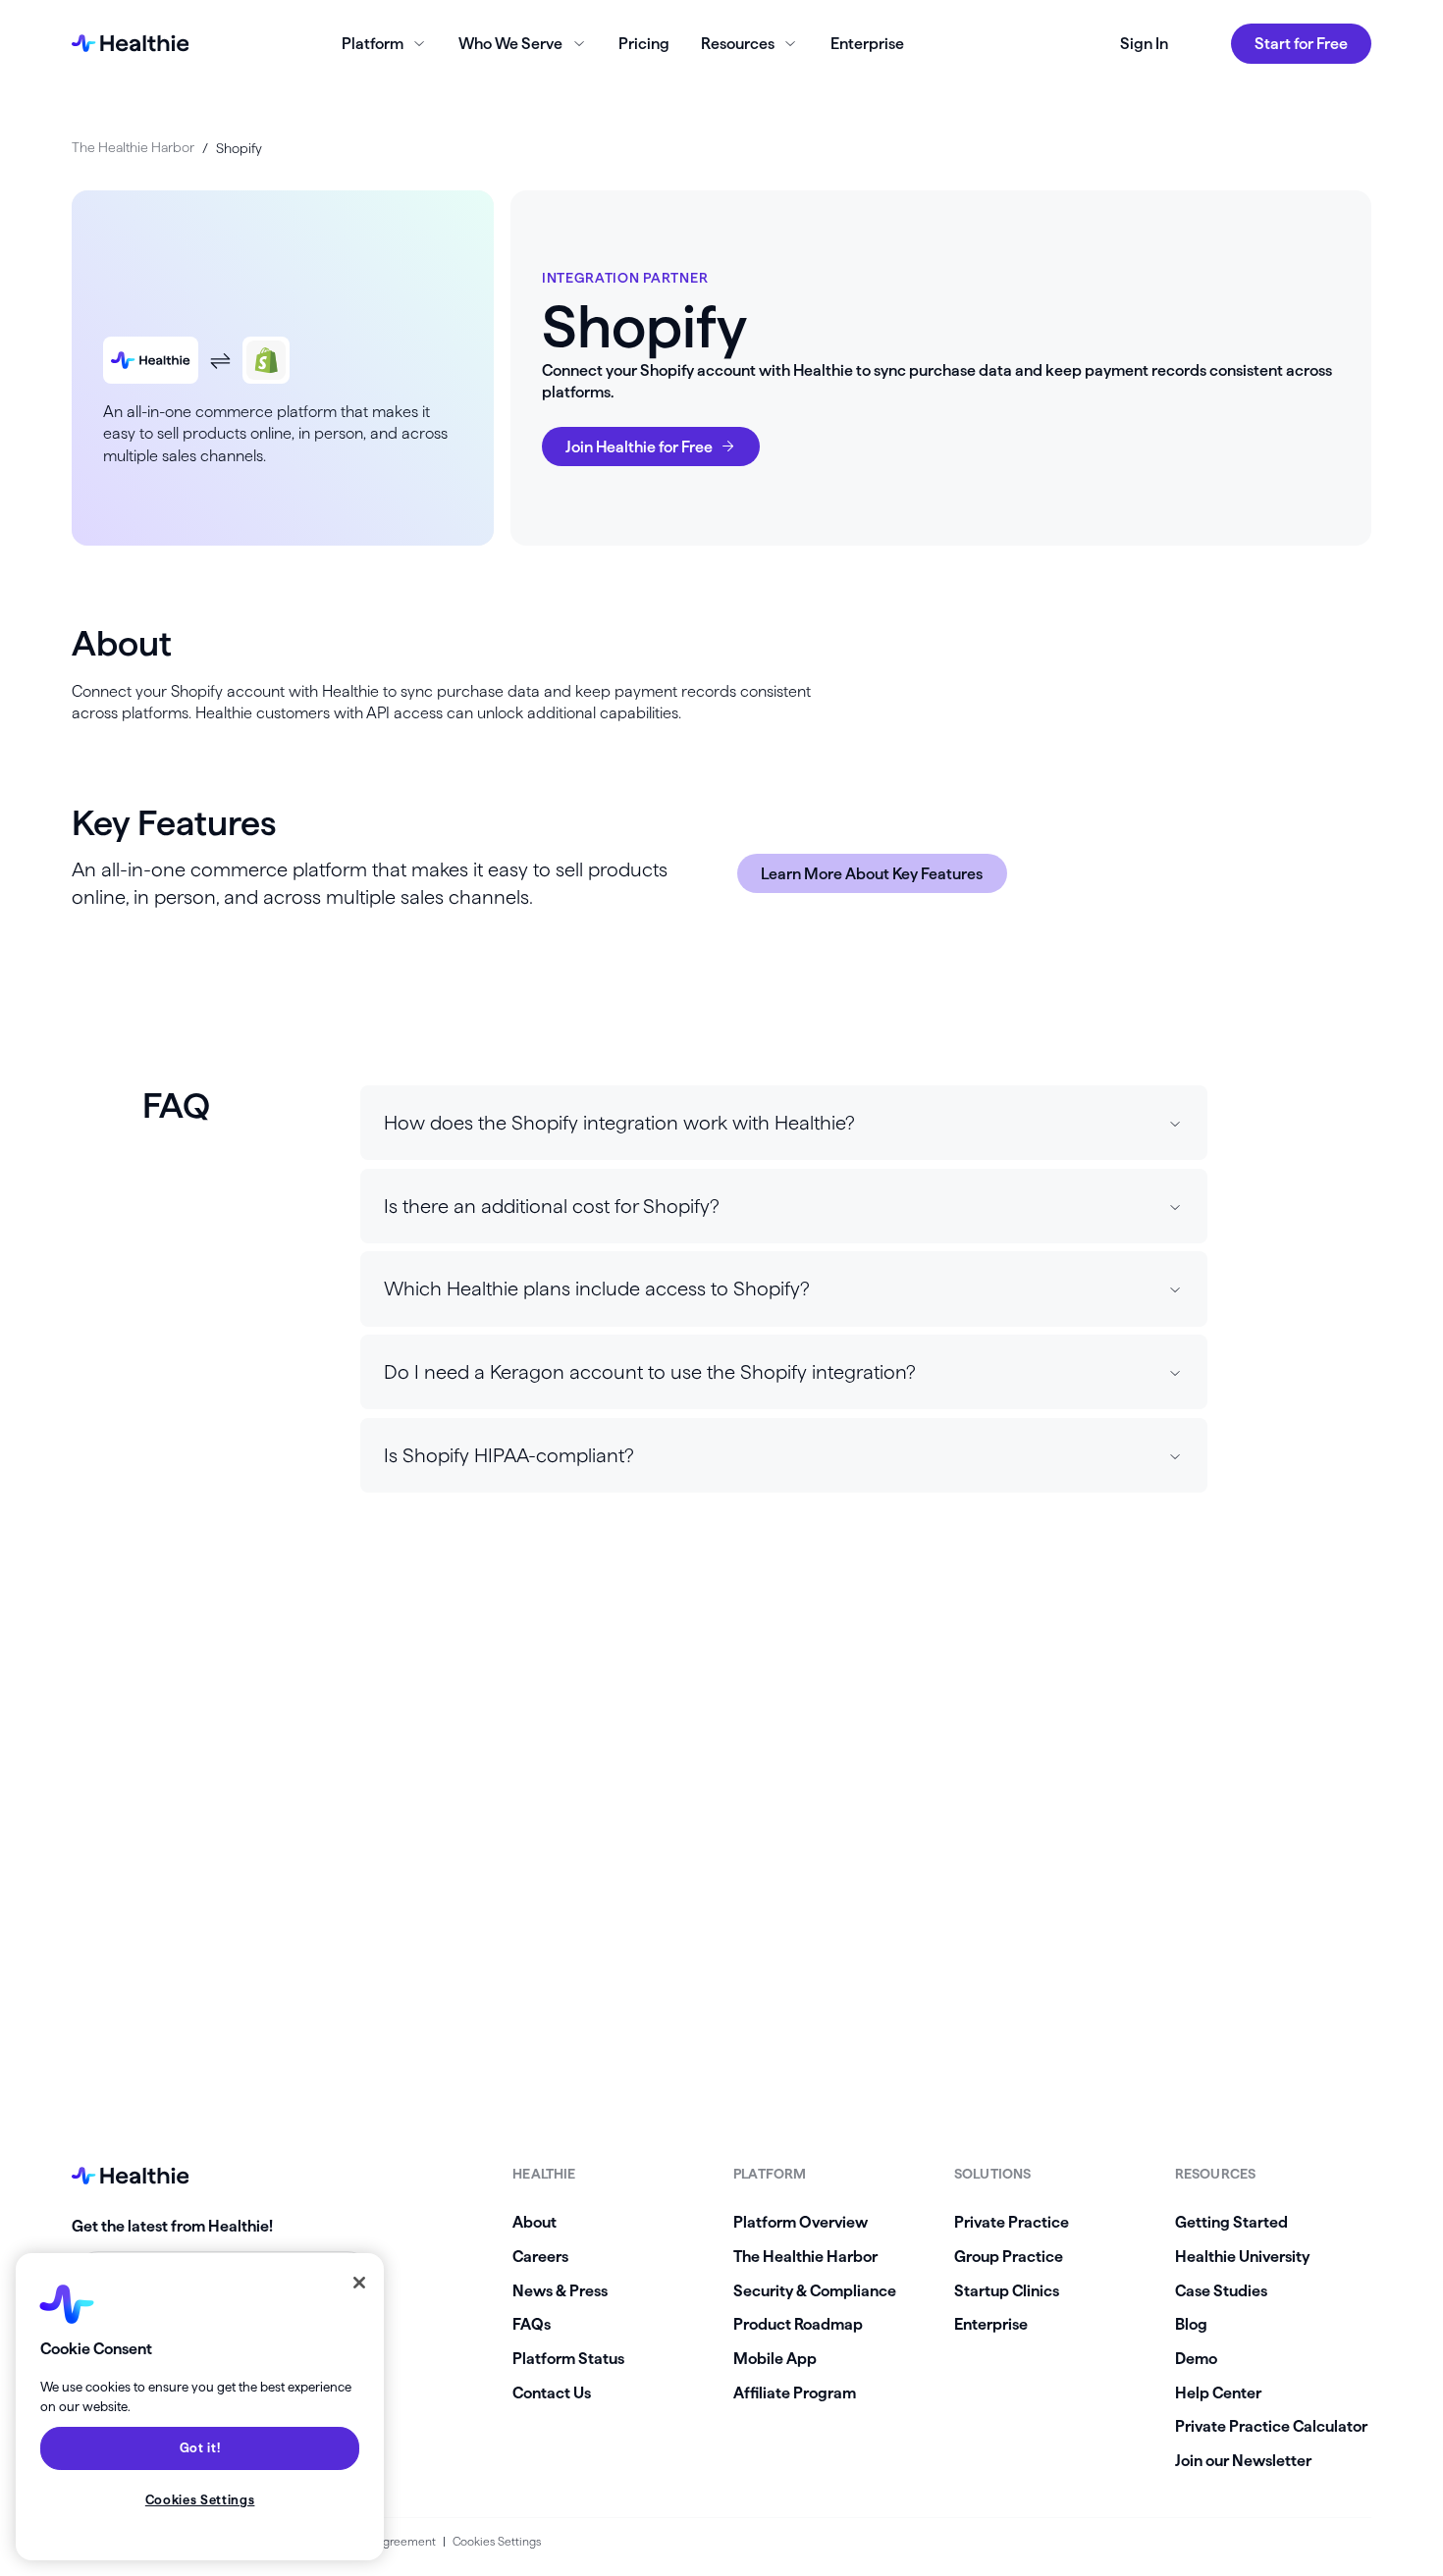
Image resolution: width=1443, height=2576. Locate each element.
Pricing (644, 43)
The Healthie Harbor (133, 147)
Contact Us (552, 2392)
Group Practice (1009, 2256)
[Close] (359, 2283)
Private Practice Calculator (1271, 2426)
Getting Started (1231, 2222)
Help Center (1218, 2392)
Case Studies (1221, 2290)
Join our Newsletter (1243, 2460)
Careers (540, 2256)
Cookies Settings (497, 2541)
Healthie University (1242, 2256)
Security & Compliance (815, 2290)
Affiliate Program (795, 2392)
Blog (1191, 2324)
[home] (131, 43)
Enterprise (867, 43)
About (534, 2222)
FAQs (532, 2324)
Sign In (1144, 43)
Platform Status (568, 2358)
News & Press (560, 2290)
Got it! (200, 2448)
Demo (1196, 2358)
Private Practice (1012, 2222)
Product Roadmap (798, 2324)
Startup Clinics (1007, 2290)
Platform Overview (801, 2222)
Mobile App (775, 2358)
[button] (783, 1123)
